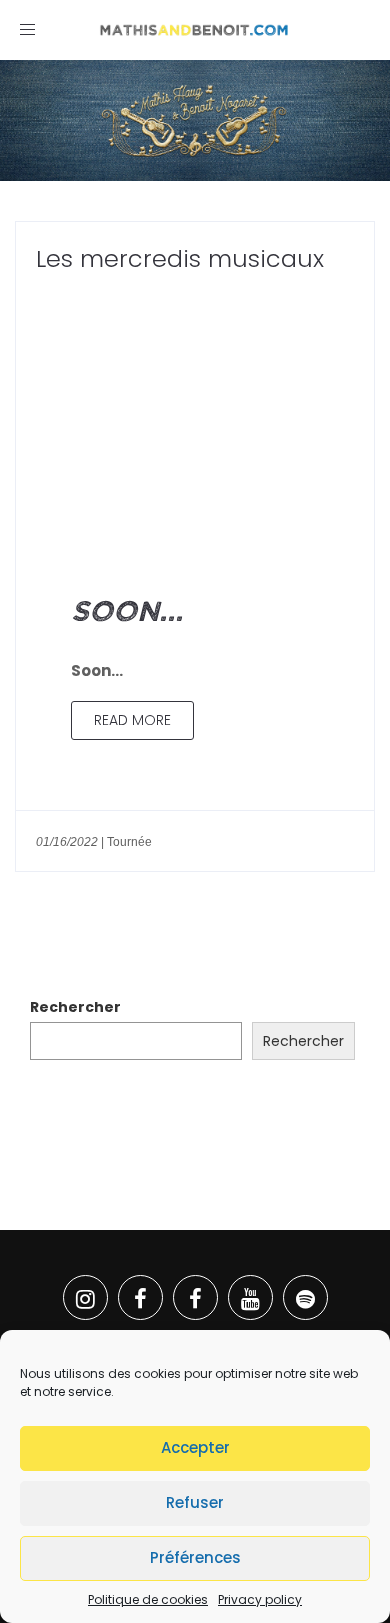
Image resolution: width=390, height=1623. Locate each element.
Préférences (195, 1557)
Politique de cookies (148, 1599)
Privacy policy (260, 1599)
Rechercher (75, 1007)
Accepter (195, 1447)
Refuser (195, 1502)
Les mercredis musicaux (180, 258)
